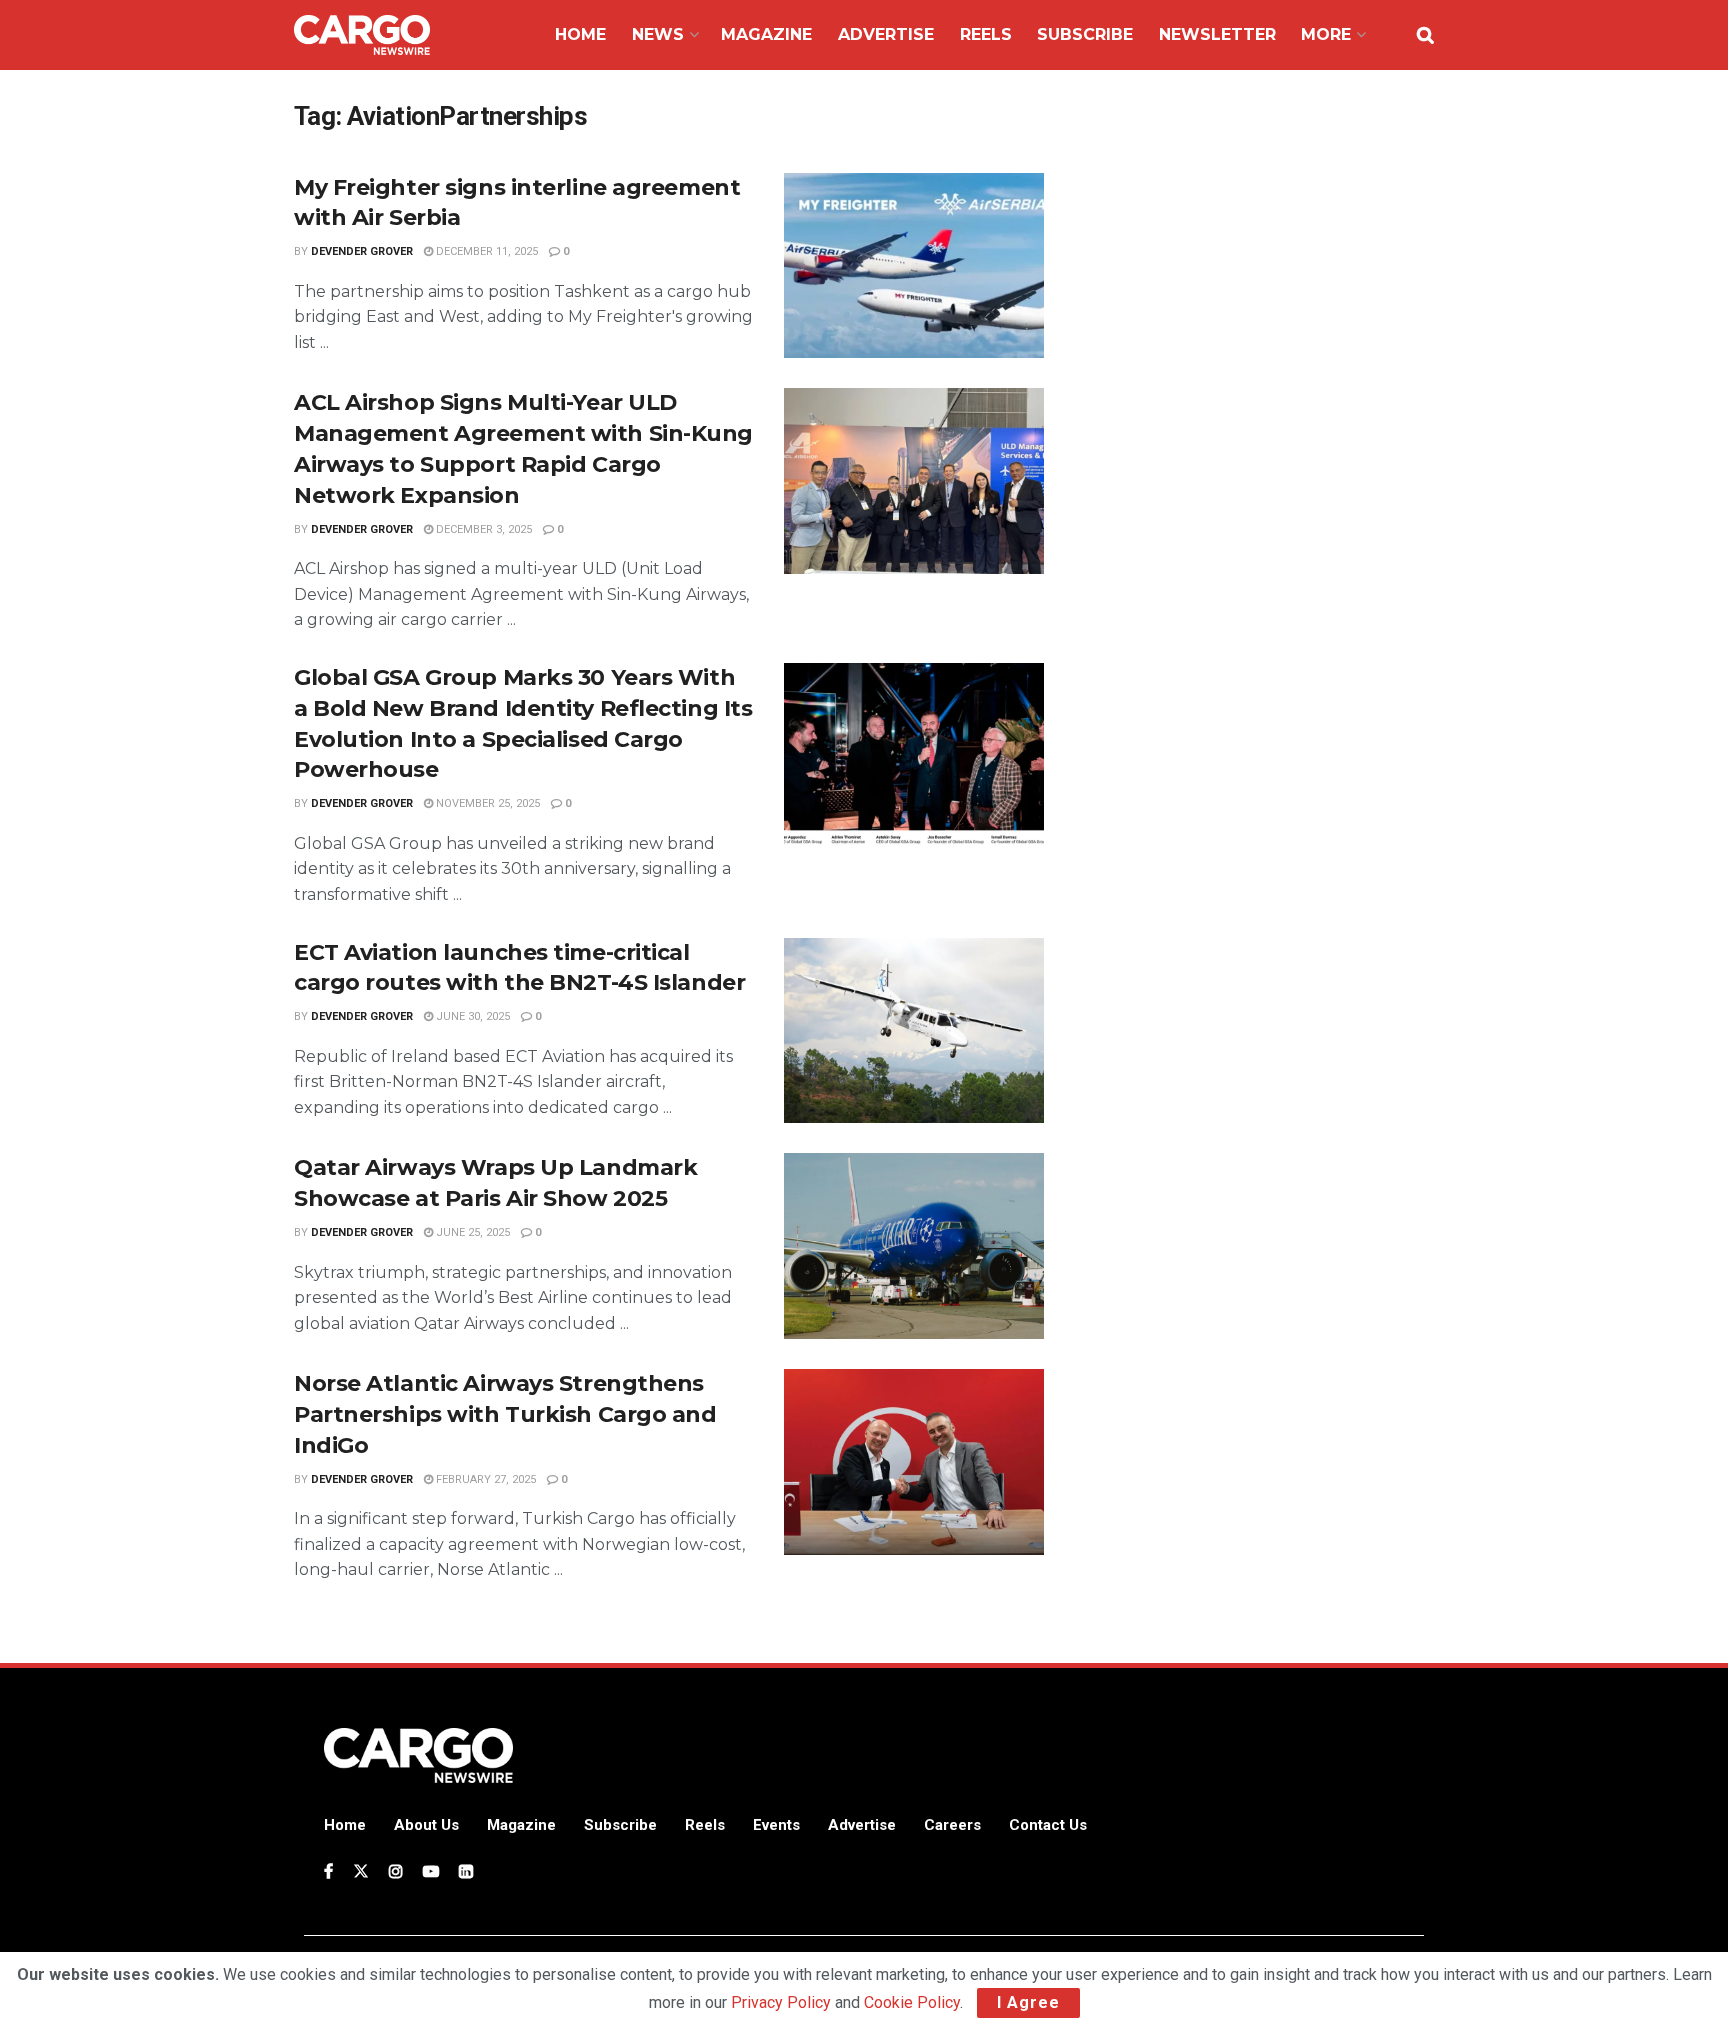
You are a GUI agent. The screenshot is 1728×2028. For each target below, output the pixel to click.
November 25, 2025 (486, 803)
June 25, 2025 (471, 1232)
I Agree (1028, 2002)
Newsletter (1217, 34)
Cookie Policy (912, 2002)
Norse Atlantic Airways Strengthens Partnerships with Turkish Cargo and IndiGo (505, 1414)
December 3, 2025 (482, 529)
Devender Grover (362, 251)
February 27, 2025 (484, 1479)
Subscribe (1085, 34)
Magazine (766, 34)
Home (580, 34)
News (658, 34)
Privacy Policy (781, 2002)
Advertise (886, 34)
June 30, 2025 (471, 1016)
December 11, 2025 (485, 251)
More (1326, 34)
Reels (986, 34)
